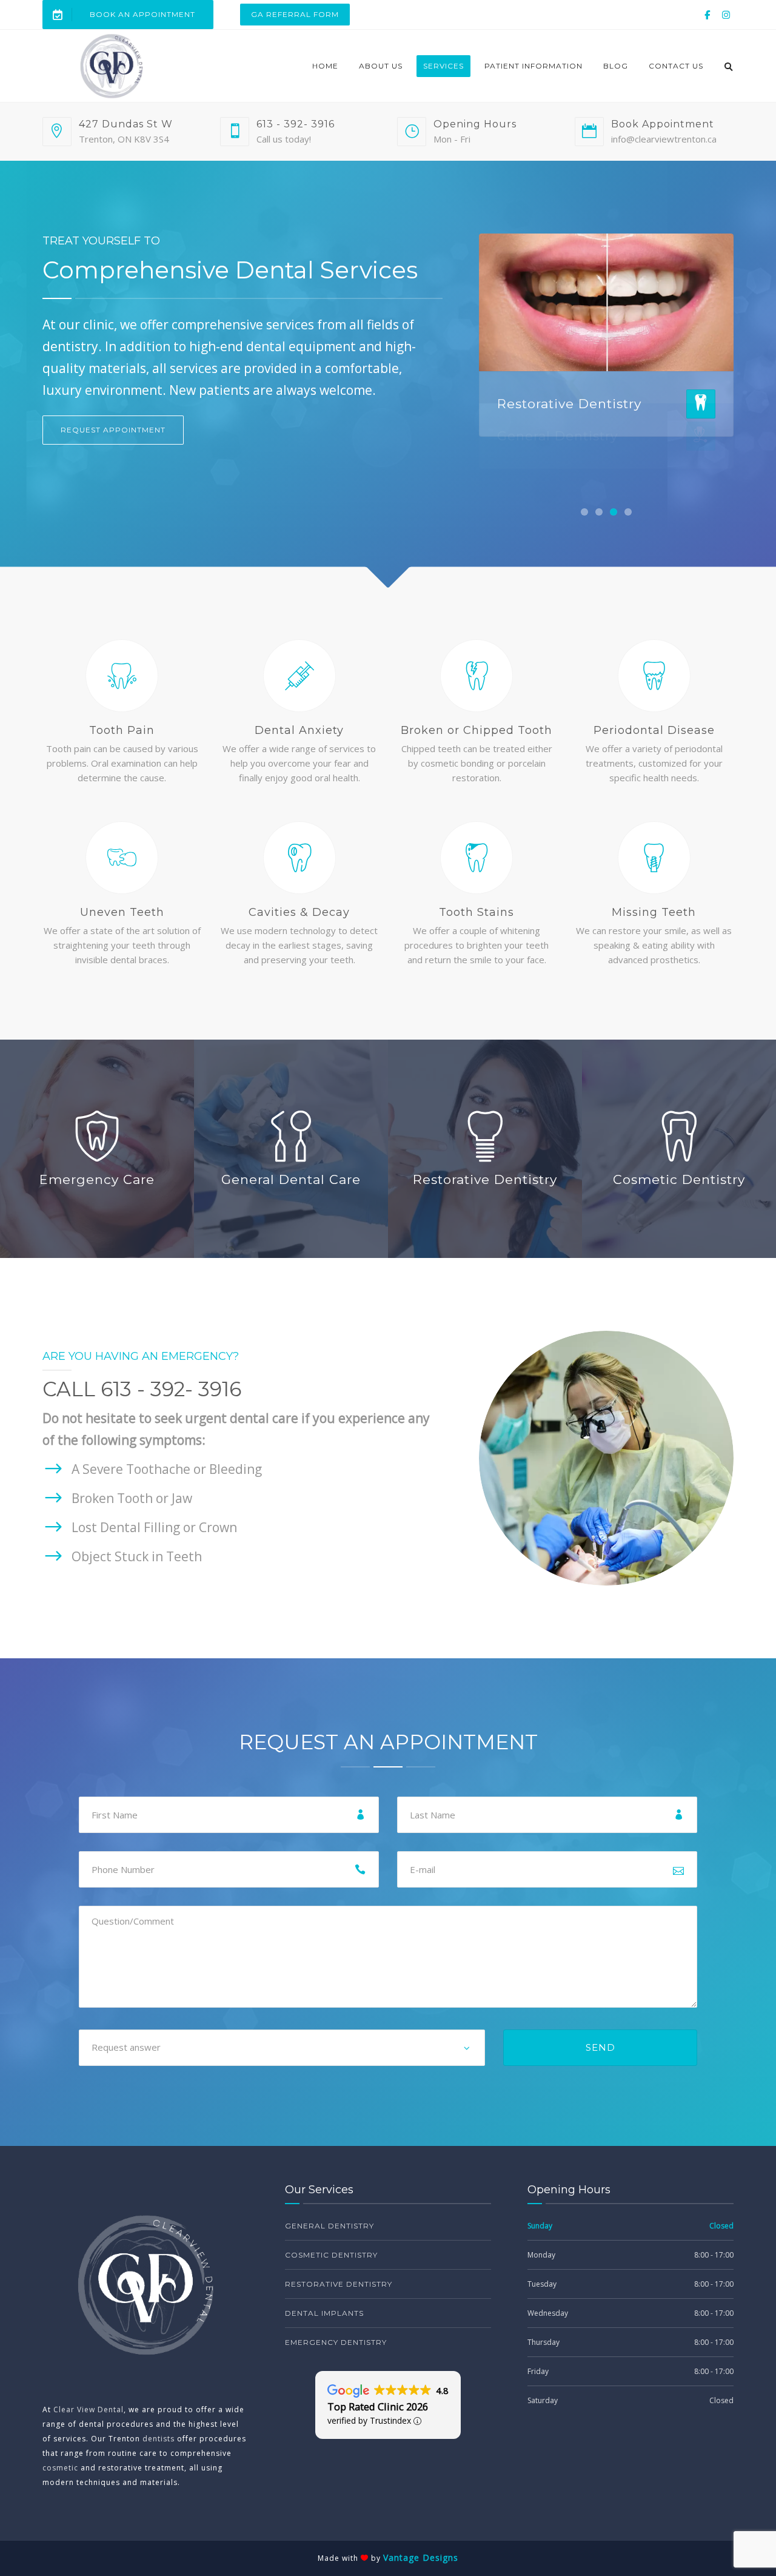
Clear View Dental (89, 2410)
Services (443, 66)
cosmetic (60, 2468)
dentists (159, 2439)
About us (381, 66)
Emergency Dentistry (336, 2342)
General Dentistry (329, 2226)
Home (325, 66)
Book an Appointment (142, 14)
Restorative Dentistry (569, 404)
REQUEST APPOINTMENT (113, 430)
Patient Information (533, 66)
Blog (616, 66)
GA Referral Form (295, 14)
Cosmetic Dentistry (331, 2255)
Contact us (676, 66)
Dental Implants (324, 2313)
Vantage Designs (421, 2558)
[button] (584, 512)
